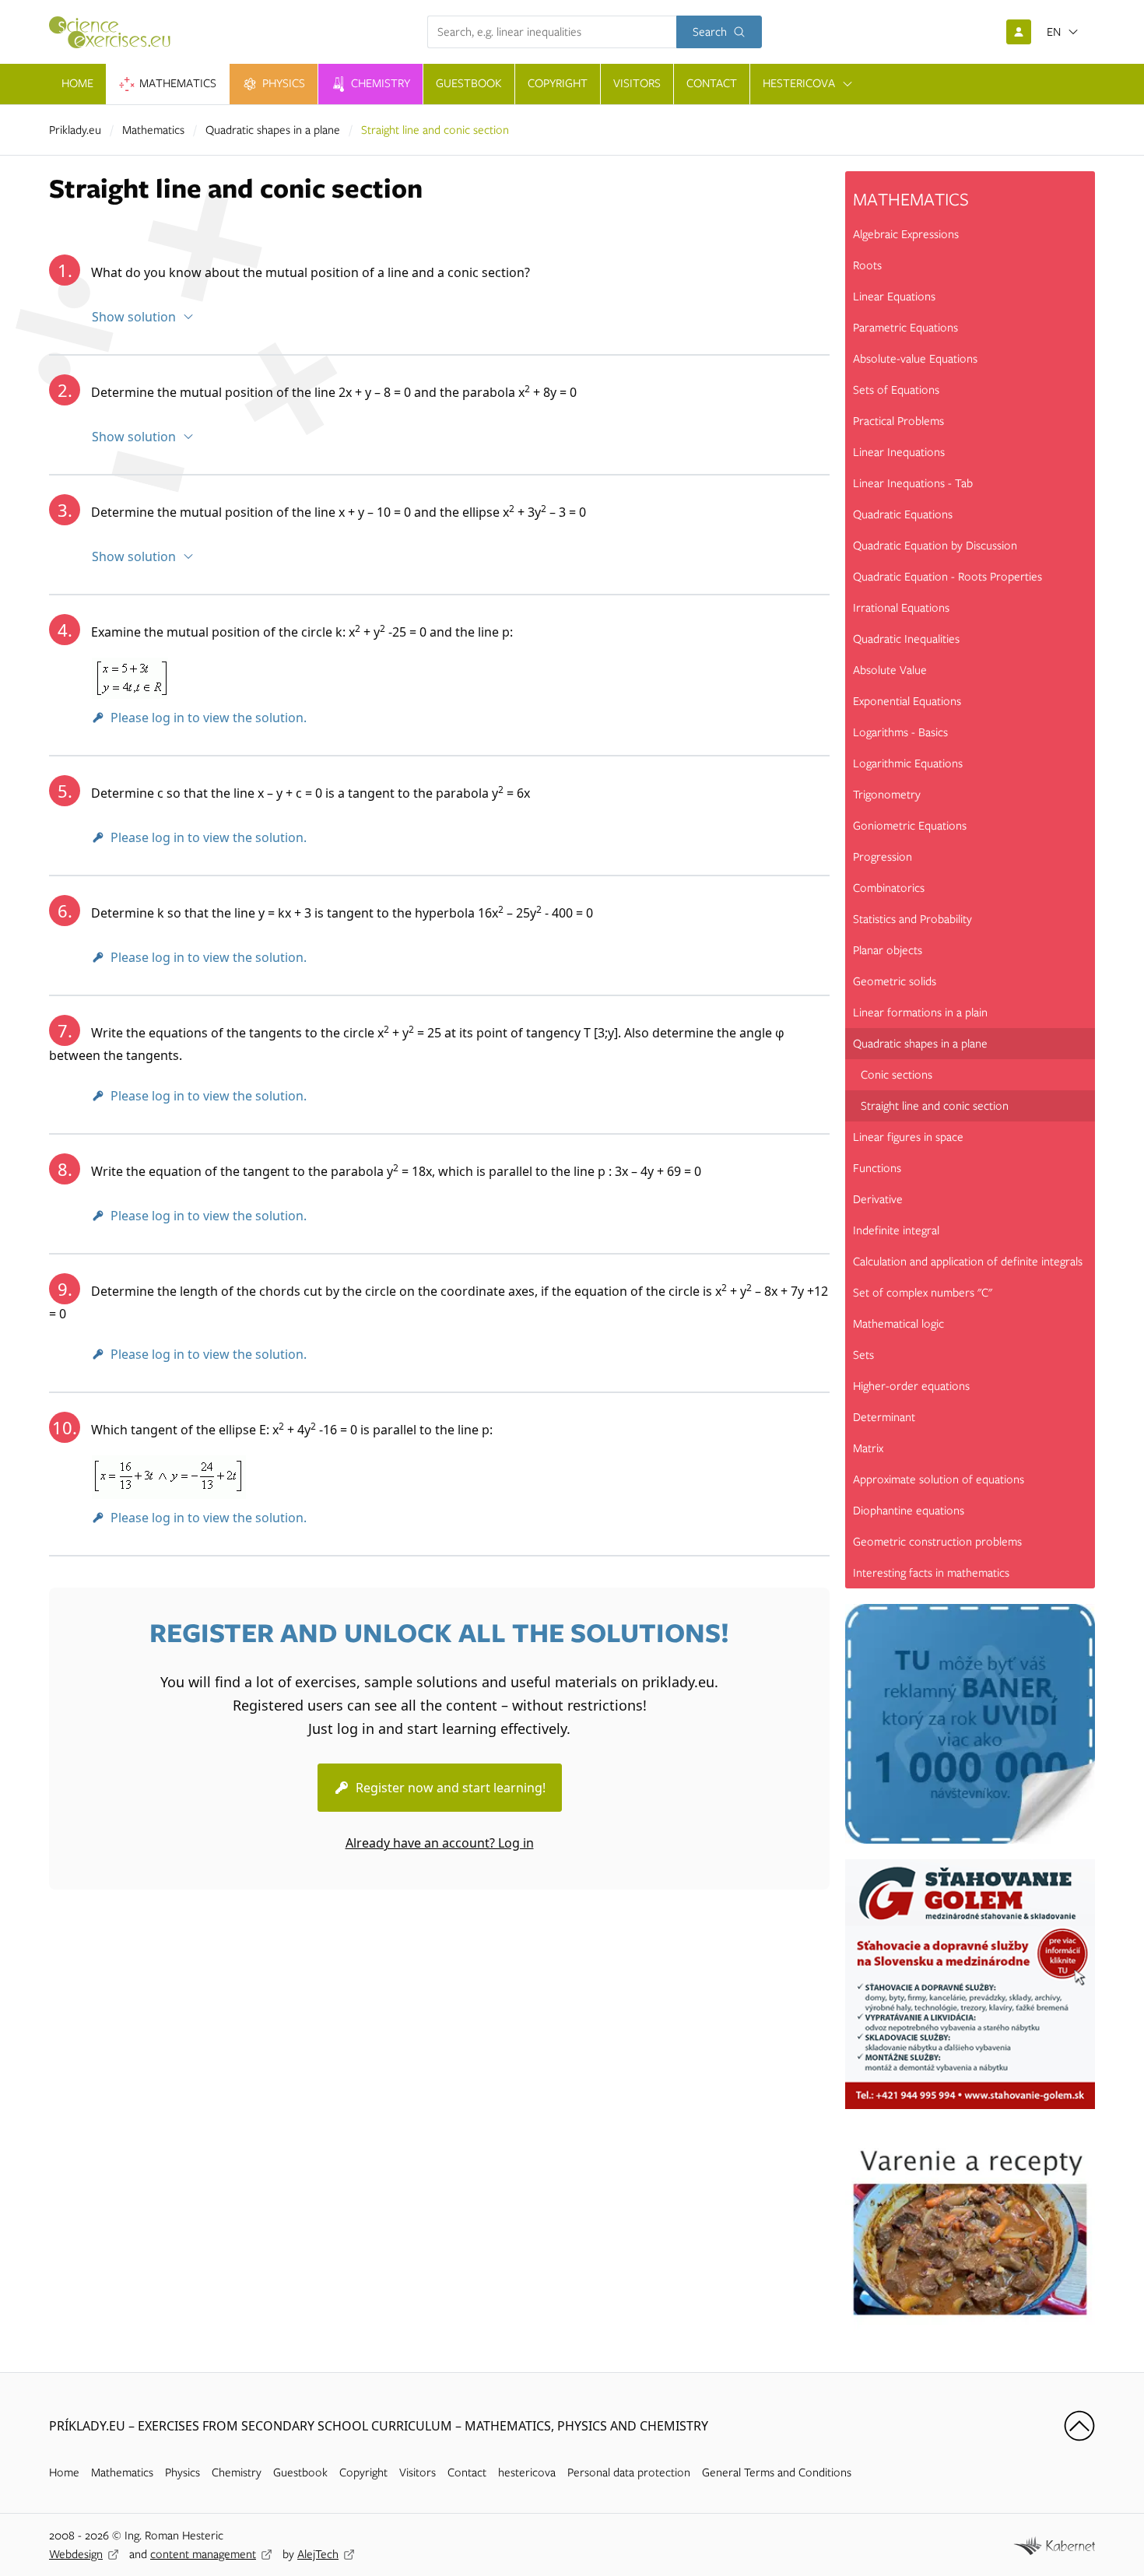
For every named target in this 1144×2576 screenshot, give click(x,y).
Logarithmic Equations (908, 763)
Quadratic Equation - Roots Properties (947, 577)
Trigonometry (887, 795)
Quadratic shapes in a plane (273, 130)
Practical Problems (898, 421)
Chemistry (237, 2472)
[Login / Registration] (1019, 32)
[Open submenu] (847, 84)
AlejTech (318, 2554)
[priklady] (116, 32)
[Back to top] (1079, 2426)
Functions (877, 1168)
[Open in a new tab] (1054, 2544)
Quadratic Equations (903, 514)
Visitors (418, 2472)
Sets (863, 1355)
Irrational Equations (901, 608)
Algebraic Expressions (906, 234)
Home (64, 2472)
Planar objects (888, 950)
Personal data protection (629, 2472)
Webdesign (76, 2554)
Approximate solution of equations (939, 1479)
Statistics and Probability (912, 919)
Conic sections (897, 1075)
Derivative (878, 1199)
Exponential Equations (907, 701)
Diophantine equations (909, 1511)
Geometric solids (895, 981)
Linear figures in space (908, 1137)
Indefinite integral (896, 1230)
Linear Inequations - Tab (913, 483)
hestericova (527, 2472)
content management (203, 2554)
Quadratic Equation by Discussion (935, 546)
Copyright (363, 2472)
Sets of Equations (896, 390)
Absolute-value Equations (915, 359)
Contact (467, 2472)
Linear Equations (894, 297)
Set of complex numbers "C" (923, 1293)
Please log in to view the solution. (209, 718)
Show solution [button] (134, 317)
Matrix (868, 1448)
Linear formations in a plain (920, 1013)
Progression (883, 857)
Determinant (884, 1417)
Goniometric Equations (910, 826)
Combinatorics (889, 888)
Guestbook (300, 2472)
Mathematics (153, 130)
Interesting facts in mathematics (931, 1573)
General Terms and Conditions (777, 2472)
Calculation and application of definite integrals (968, 1262)
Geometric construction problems (937, 1542)
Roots (867, 265)
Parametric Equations (905, 328)
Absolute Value (890, 670)
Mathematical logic (898, 1324)
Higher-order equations (911, 1386)
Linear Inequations (899, 452)
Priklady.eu (75, 130)
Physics (182, 2472)
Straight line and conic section (935, 1106)
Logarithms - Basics (900, 732)
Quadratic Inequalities (906, 639)
